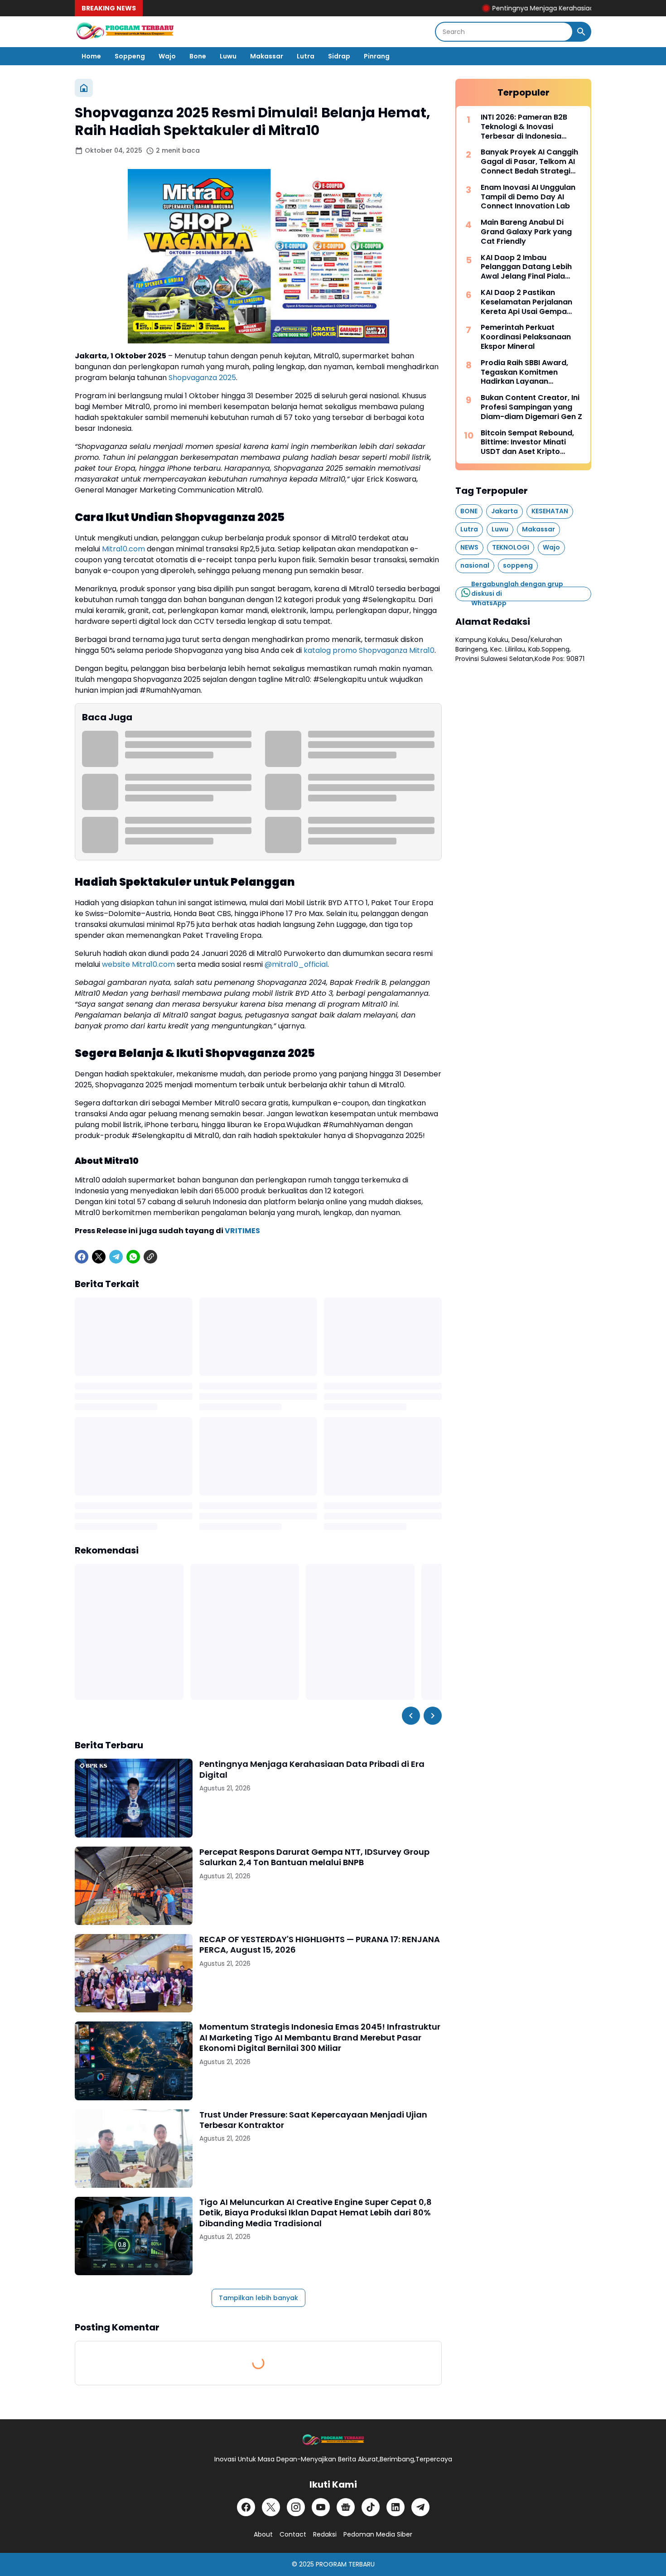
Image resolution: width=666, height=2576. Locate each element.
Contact (293, 2534)
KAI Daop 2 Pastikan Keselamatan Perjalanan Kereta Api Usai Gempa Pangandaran (526, 302)
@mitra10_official (296, 964)
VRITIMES (242, 1231)
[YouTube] (321, 2507)
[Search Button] (581, 32)
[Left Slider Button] (411, 1716)
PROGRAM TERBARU (345, 2564)
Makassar (267, 56)
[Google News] (346, 2507)
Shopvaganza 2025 (202, 378)
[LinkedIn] (396, 2507)
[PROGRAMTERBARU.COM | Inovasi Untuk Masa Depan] (125, 32)
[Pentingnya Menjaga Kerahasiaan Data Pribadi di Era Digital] (134, 1798)
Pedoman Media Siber (378, 2534)
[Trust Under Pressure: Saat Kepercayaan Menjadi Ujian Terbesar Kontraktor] (134, 2149)
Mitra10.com (123, 549)
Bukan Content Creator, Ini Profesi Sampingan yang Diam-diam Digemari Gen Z (531, 407)
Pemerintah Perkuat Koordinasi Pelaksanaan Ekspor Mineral (526, 337)
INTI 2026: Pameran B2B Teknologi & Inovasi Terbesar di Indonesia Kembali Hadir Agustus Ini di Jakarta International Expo (532, 127)
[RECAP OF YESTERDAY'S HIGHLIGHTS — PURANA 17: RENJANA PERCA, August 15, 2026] (134, 1973)
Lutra (306, 56)
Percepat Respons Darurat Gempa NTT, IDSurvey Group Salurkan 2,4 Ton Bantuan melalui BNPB (314, 1857)
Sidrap (339, 56)
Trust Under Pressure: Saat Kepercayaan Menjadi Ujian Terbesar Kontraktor (313, 2120)
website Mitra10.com (138, 964)
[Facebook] (82, 1257)
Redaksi (325, 2534)
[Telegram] (116, 1257)
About (263, 2534)
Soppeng (130, 56)
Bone (198, 56)
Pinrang (377, 56)
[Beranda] (84, 88)
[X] (99, 1257)
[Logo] (333, 2440)
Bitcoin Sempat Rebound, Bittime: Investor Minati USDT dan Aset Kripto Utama (527, 443)
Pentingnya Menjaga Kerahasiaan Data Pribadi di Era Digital (540, 8)
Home (91, 56)
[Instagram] (296, 2507)
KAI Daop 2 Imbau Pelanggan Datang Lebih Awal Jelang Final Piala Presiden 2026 (526, 267)
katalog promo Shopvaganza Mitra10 (369, 650)
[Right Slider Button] (433, 1716)
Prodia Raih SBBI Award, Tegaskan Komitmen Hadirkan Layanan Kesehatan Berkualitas (524, 372)
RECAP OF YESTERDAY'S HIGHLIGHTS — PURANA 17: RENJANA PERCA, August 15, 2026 (320, 1945)
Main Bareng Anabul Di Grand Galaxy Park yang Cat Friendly (526, 232)
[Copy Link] (150, 1257)
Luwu (228, 56)
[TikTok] (371, 2507)
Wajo (167, 56)
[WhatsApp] (133, 1257)
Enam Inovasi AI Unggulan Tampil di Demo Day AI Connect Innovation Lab (528, 197)
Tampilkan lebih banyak (258, 2298)
